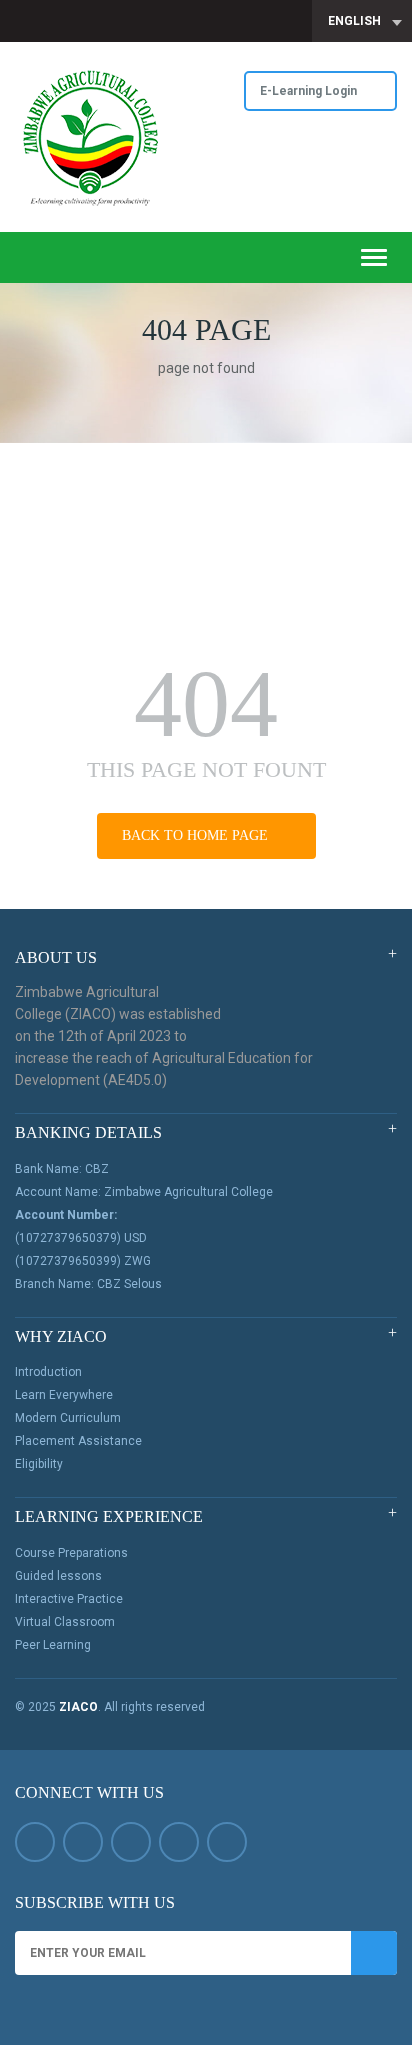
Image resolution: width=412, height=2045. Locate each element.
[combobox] (362, 21)
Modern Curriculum (68, 1418)
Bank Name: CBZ (62, 1169)
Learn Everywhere (64, 1395)
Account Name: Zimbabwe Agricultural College (144, 1192)
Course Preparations (71, 1553)
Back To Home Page (197, 835)
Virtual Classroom (65, 1622)
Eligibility (39, 1464)
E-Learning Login (310, 91)
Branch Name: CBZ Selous (88, 1284)
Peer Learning (53, 1645)
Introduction (48, 1372)
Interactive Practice (69, 1599)
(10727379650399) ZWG (83, 1261)
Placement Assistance (78, 1441)
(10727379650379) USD (81, 1238)
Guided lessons (58, 1576)
